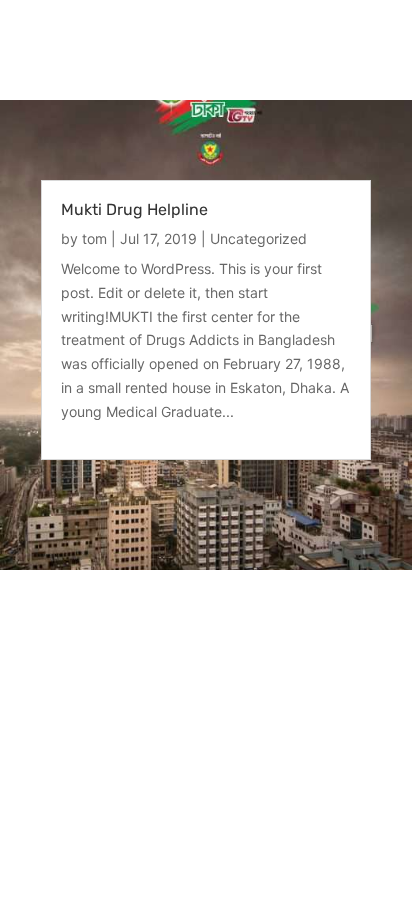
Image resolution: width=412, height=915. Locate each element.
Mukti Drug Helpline (134, 209)
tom (94, 238)
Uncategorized (258, 238)
